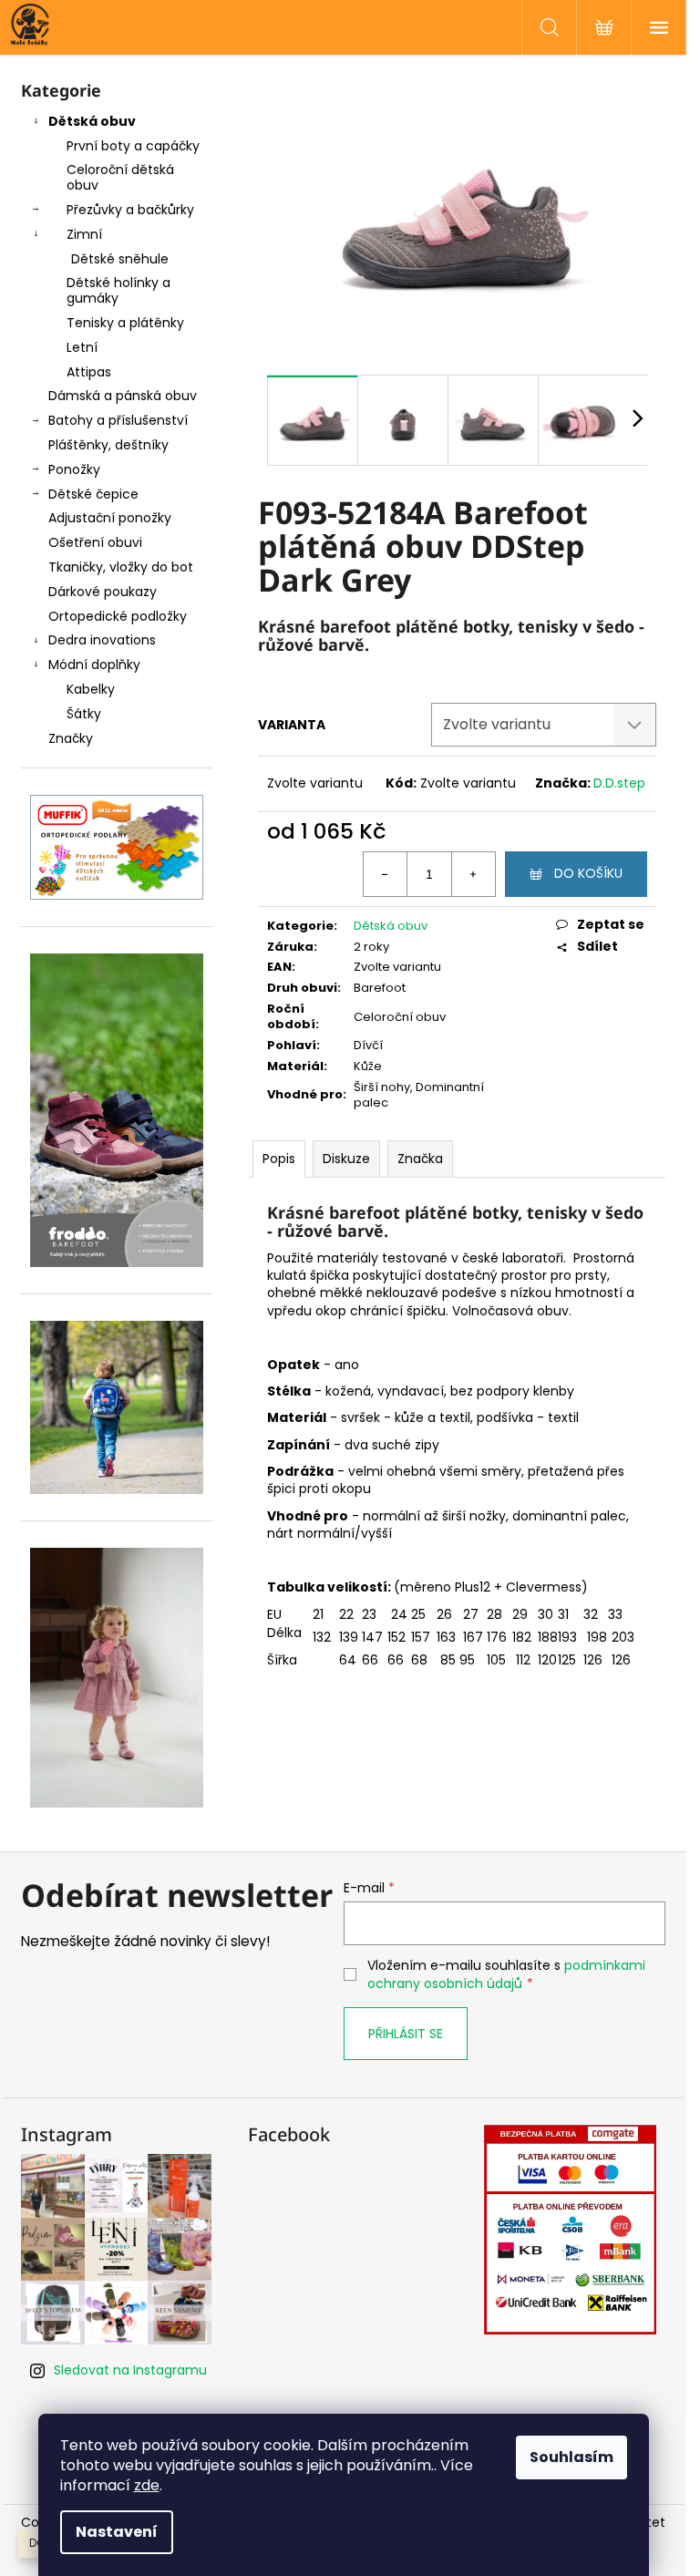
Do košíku (588, 873)
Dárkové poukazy (103, 592)
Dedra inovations (102, 640)
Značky (71, 738)
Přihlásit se (406, 2034)
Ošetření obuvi (95, 542)
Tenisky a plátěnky (125, 323)
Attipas (89, 372)
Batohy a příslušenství (118, 420)
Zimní (84, 234)
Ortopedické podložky (118, 616)
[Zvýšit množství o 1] (473, 874)
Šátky (84, 714)
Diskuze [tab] (346, 1159)
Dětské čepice (93, 494)
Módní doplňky (94, 665)
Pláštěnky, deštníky (108, 445)
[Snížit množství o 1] (386, 874)
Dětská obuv (92, 121)
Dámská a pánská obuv (123, 396)
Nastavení (117, 2532)
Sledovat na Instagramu (130, 2370)
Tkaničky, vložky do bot (121, 567)
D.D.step (619, 783)
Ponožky (74, 469)
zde (147, 2485)
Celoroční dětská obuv (120, 177)
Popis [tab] (279, 1159)
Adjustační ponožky (110, 518)
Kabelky (91, 689)
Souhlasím (571, 2457)
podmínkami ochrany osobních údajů (506, 1974)
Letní (82, 347)
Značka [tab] (420, 1159)
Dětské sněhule (120, 259)
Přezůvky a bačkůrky (130, 210)
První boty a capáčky (133, 146)
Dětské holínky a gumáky (118, 290)
